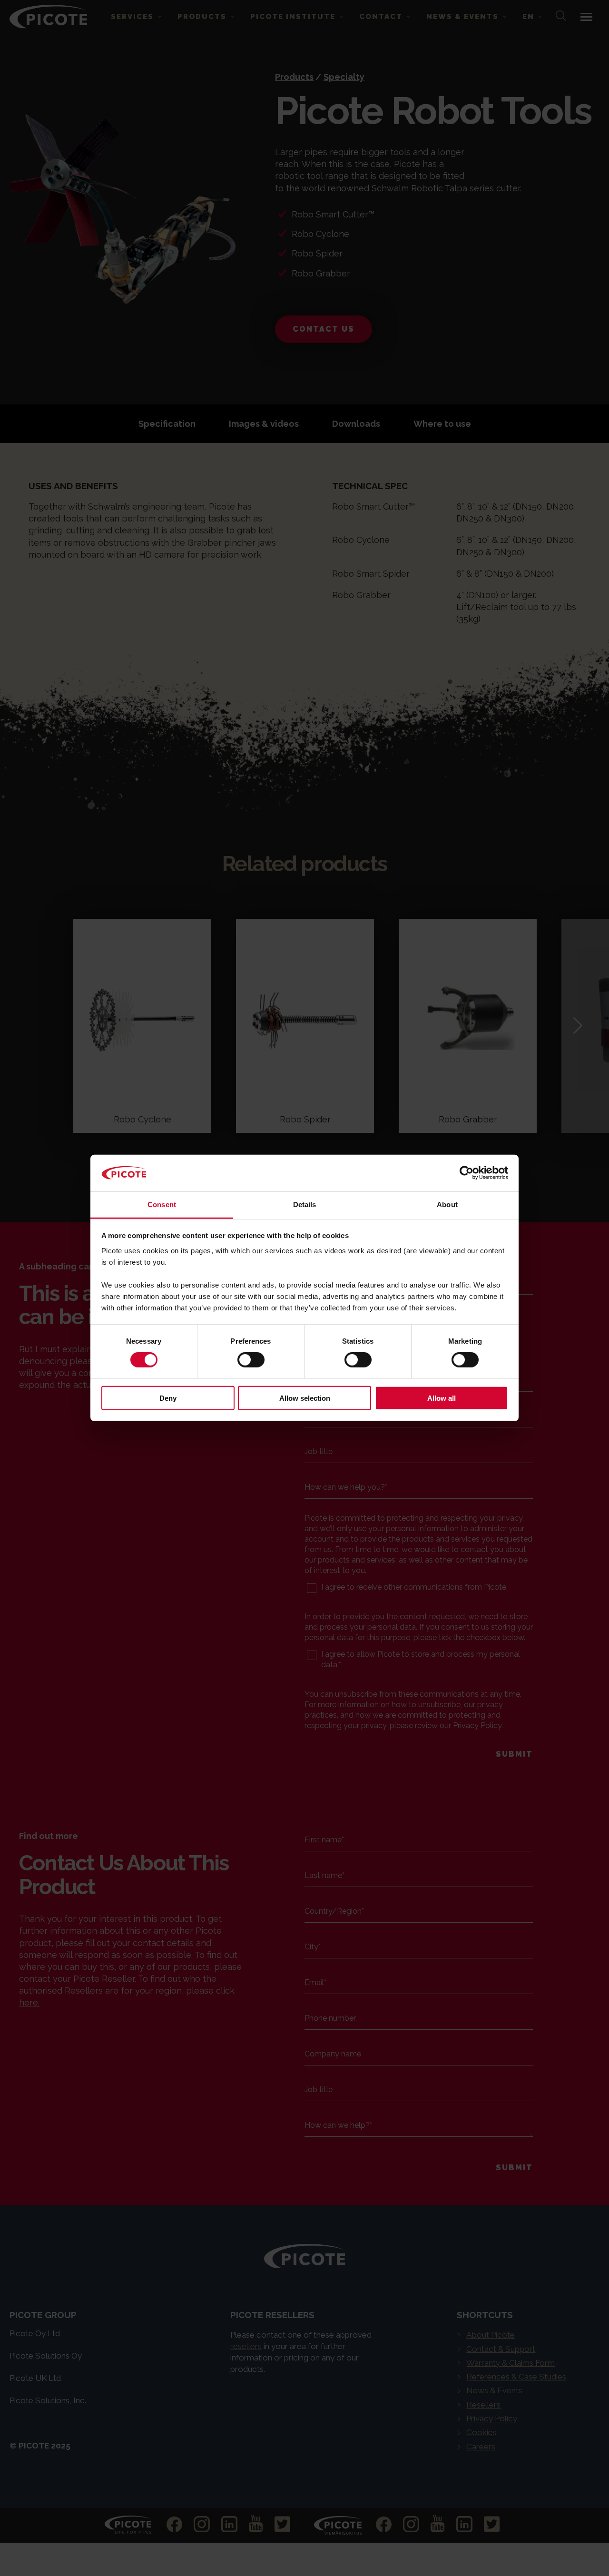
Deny (168, 1398)
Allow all (442, 1398)
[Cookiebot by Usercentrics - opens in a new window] (467, 1173)
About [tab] (447, 1204)
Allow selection (305, 1398)
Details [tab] (305, 1204)
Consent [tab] (162, 1204)
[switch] (251, 1360)
